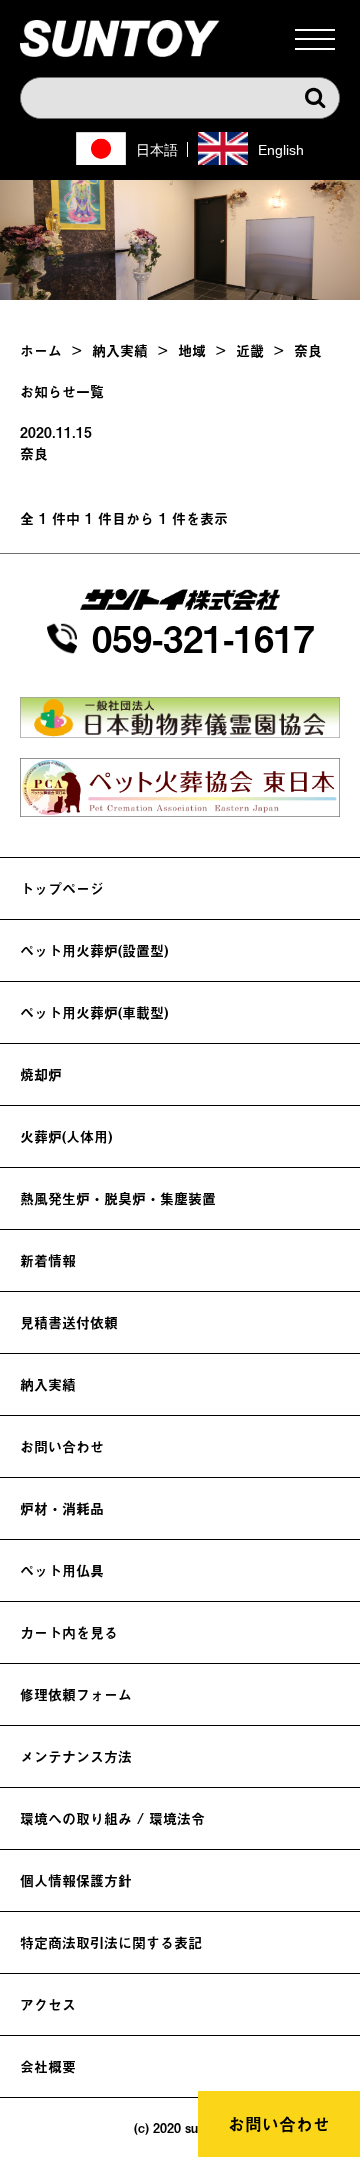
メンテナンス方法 (76, 1756)
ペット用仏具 (62, 1570)
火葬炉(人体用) (66, 1136)
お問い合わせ (279, 2124)
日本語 (157, 150)
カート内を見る (69, 1632)
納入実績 (48, 1384)
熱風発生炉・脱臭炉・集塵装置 (118, 1198)
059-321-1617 (203, 638)
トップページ (62, 888)
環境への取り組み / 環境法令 (112, 1818)
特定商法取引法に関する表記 (111, 1942)
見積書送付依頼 (69, 1322)
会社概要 (48, 2066)
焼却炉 (41, 1074)
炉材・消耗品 (62, 1508)
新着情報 (48, 1260)
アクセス (48, 2004)
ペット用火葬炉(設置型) (94, 950)
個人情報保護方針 (76, 1880)
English (281, 150)
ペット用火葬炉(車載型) (94, 1012)
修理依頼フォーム (76, 1694)
